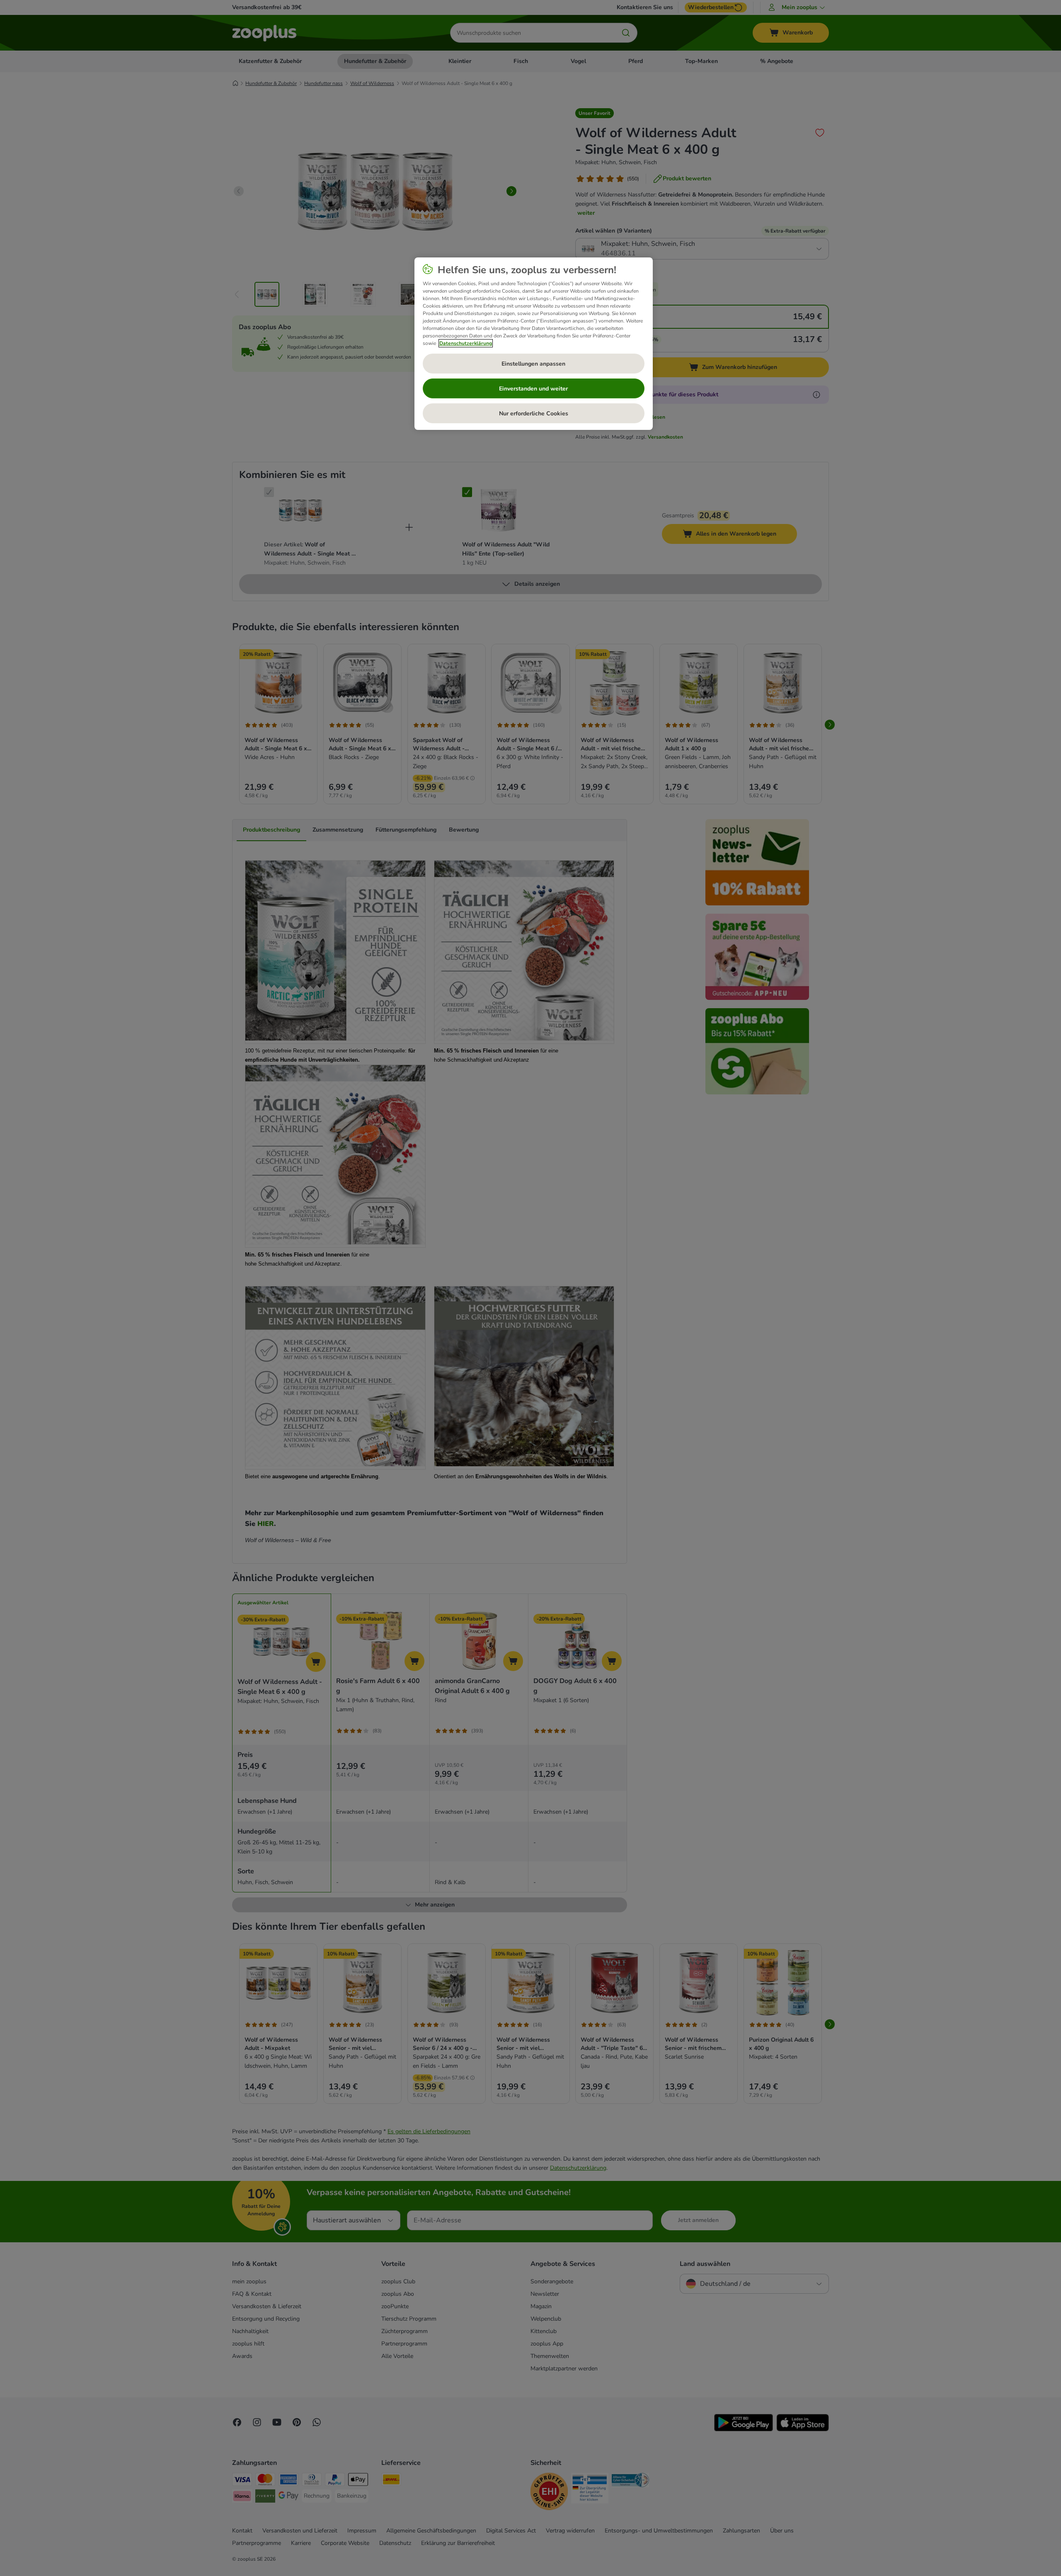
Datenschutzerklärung (466, 343)
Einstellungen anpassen (533, 364)
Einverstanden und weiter (533, 389)
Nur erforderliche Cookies (534, 414)
